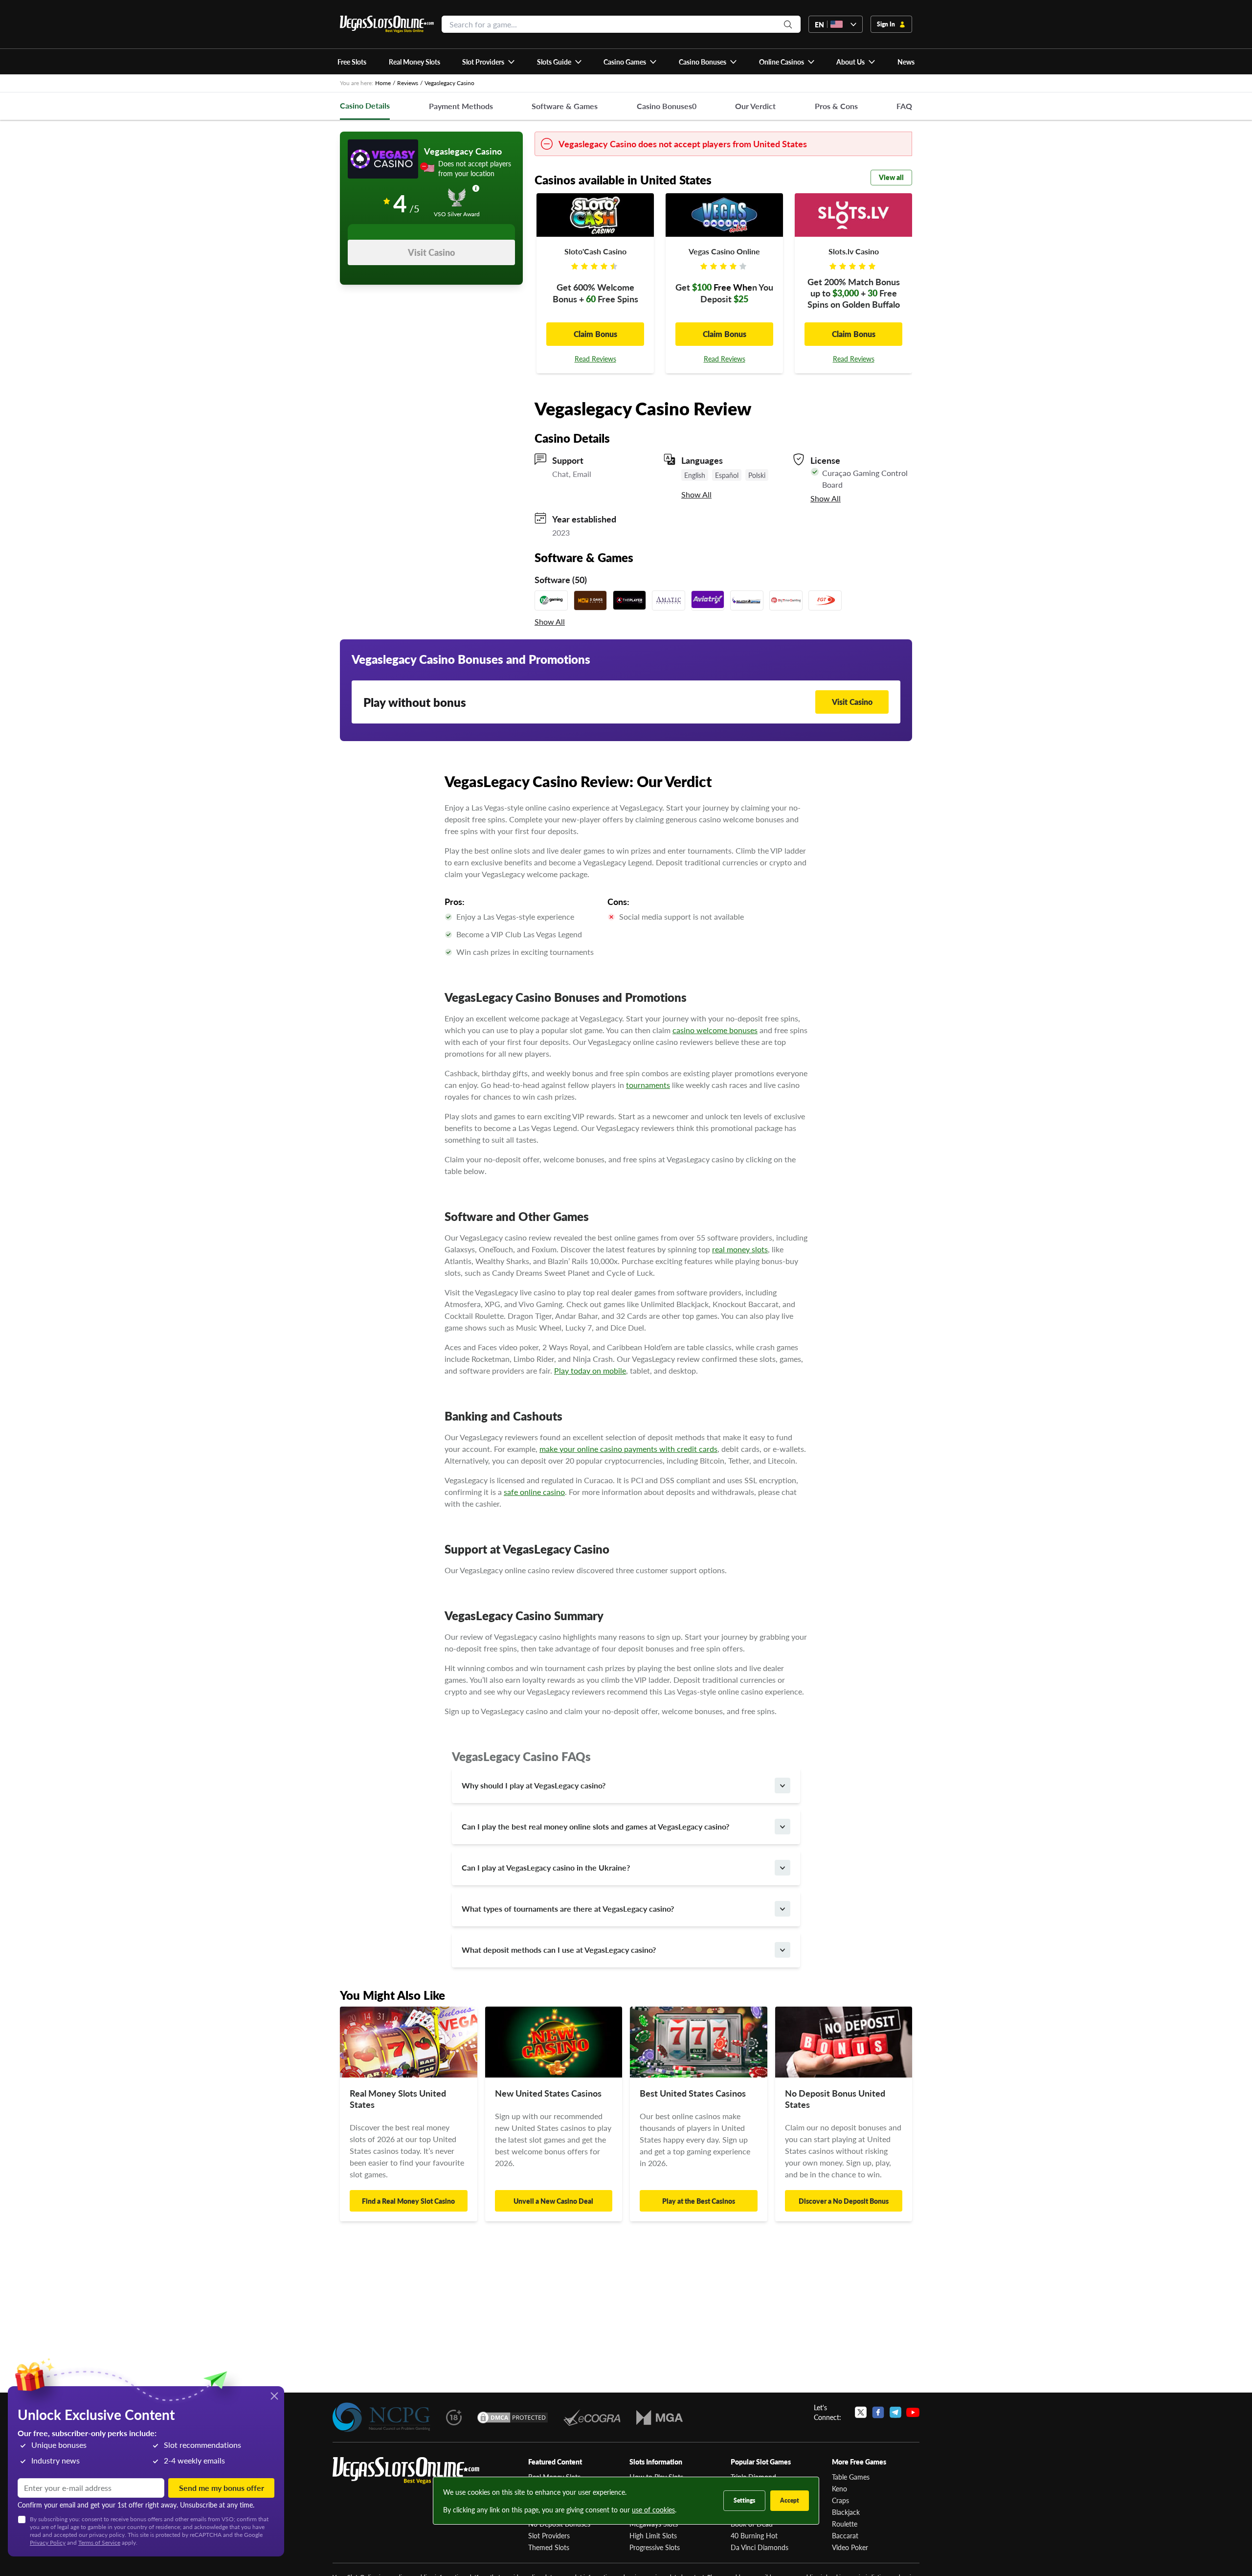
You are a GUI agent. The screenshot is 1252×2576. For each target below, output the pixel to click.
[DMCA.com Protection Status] (513, 2418)
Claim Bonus (595, 334)
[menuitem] (489, 62)
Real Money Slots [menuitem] (414, 62)
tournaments (648, 1085)
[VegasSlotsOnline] (406, 2471)
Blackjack (846, 2512)
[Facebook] (878, 2412)
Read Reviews (595, 359)
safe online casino (534, 1492)
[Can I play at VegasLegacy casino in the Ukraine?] (782, 1868)
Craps (840, 2500)
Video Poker (850, 2547)
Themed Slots (549, 2547)
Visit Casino (431, 252)
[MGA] (660, 2418)
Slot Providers (549, 2535)
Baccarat (845, 2535)
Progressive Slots (655, 2547)
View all (891, 177)
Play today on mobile (590, 1370)
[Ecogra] (592, 2418)
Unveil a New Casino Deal (553, 2201)
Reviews (408, 83)
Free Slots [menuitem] (352, 62)
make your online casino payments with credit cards (628, 1449)
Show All (696, 495)
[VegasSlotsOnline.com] (387, 24)
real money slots (740, 1249)
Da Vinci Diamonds (760, 2547)
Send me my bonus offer (222, 2488)
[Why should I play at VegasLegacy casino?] (782, 1785)
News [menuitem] (906, 62)
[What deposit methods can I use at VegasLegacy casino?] (782, 1950)
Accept (790, 2500)
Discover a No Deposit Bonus (844, 2201)
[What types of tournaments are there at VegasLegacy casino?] (782, 1909)
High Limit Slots (653, 2535)
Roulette (845, 2524)
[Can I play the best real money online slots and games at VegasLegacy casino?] (782, 1827)
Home (383, 83)
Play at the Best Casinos (699, 2201)
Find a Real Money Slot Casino (408, 2201)
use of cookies (653, 2509)
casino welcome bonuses (715, 1030)
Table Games (851, 2477)
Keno (839, 2488)
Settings (744, 2500)
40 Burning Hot (754, 2535)
